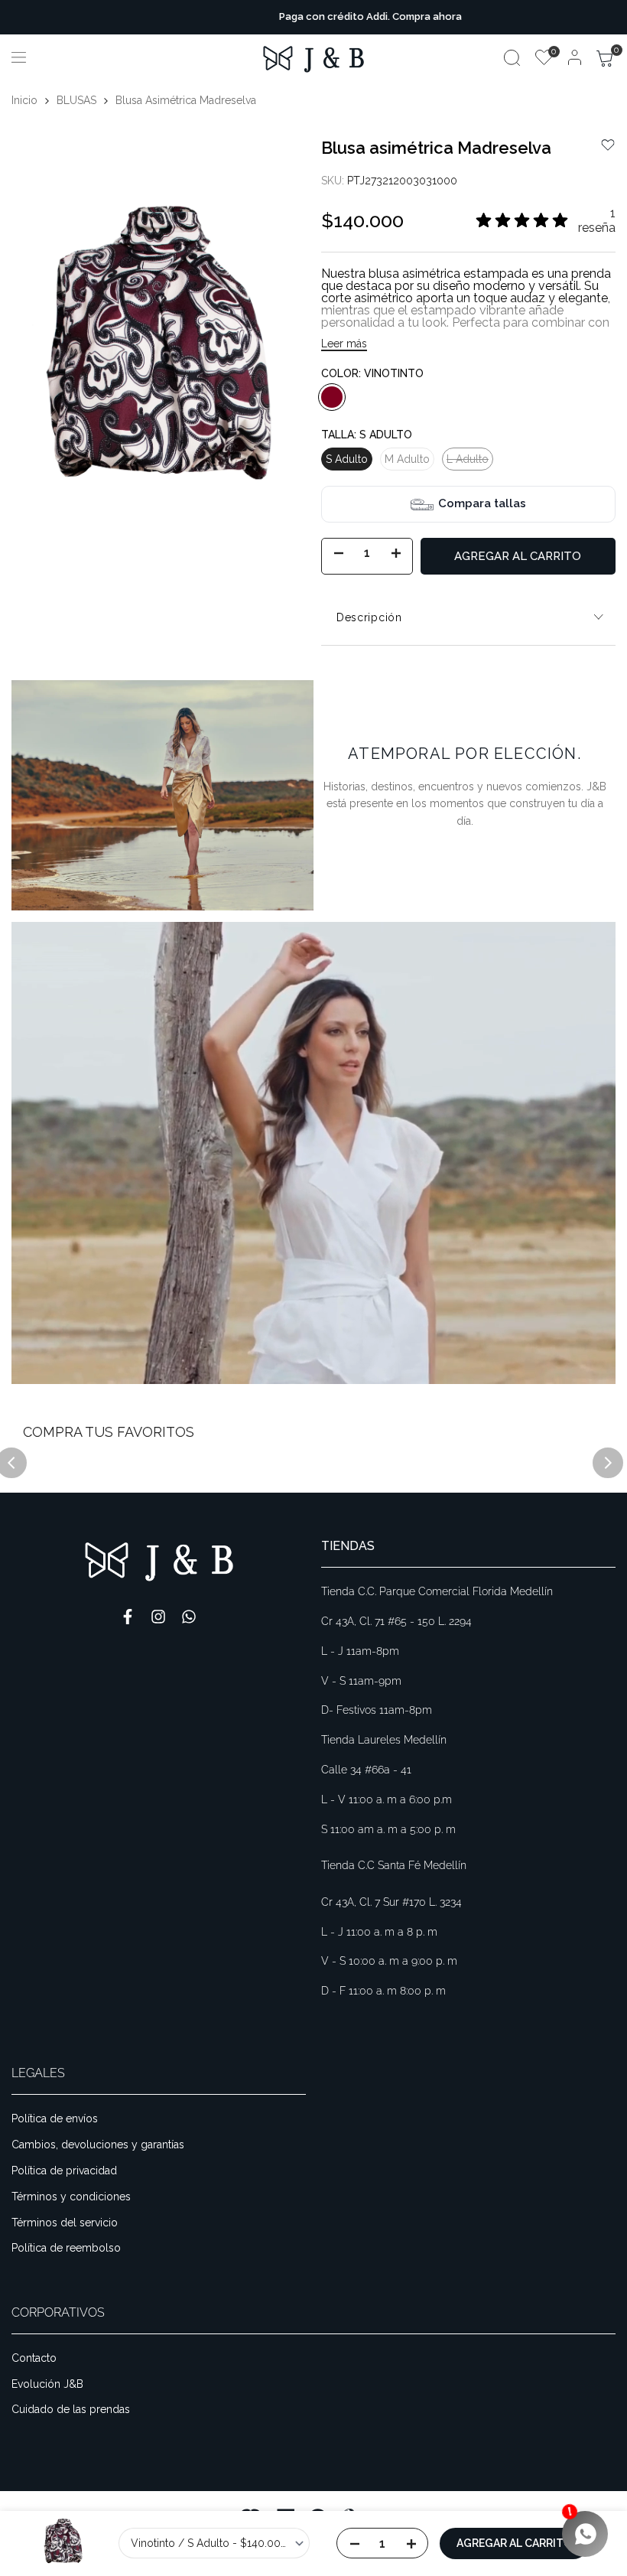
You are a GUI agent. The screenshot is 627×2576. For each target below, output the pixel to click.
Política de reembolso (66, 2248)
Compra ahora (370, 16)
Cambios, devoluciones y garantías (98, 2144)
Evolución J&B (47, 2384)
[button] (608, 145)
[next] (608, 1463)
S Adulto (347, 459)
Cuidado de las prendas (71, 2409)
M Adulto (407, 459)
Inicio (24, 100)
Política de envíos (55, 2118)
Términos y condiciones (71, 2197)
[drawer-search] (512, 58)
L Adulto (467, 461)
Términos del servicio (65, 2223)
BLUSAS (76, 100)
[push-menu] (19, 57)
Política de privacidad (64, 2171)
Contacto (34, 2358)
